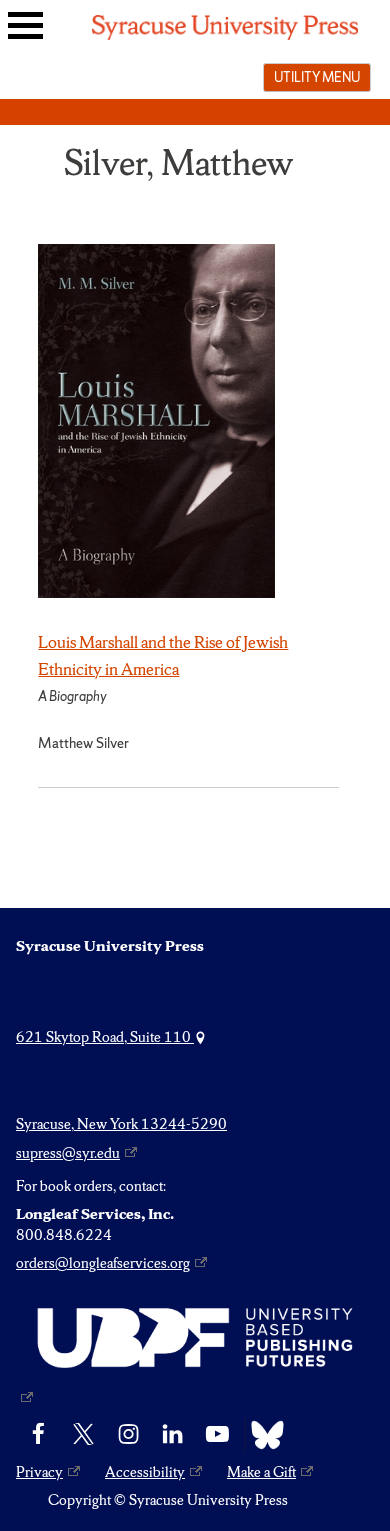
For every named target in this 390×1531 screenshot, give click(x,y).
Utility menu (317, 77)
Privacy (39, 1472)
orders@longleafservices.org (103, 1263)
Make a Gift (261, 1472)
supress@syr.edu (68, 1153)
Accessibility (145, 1472)
